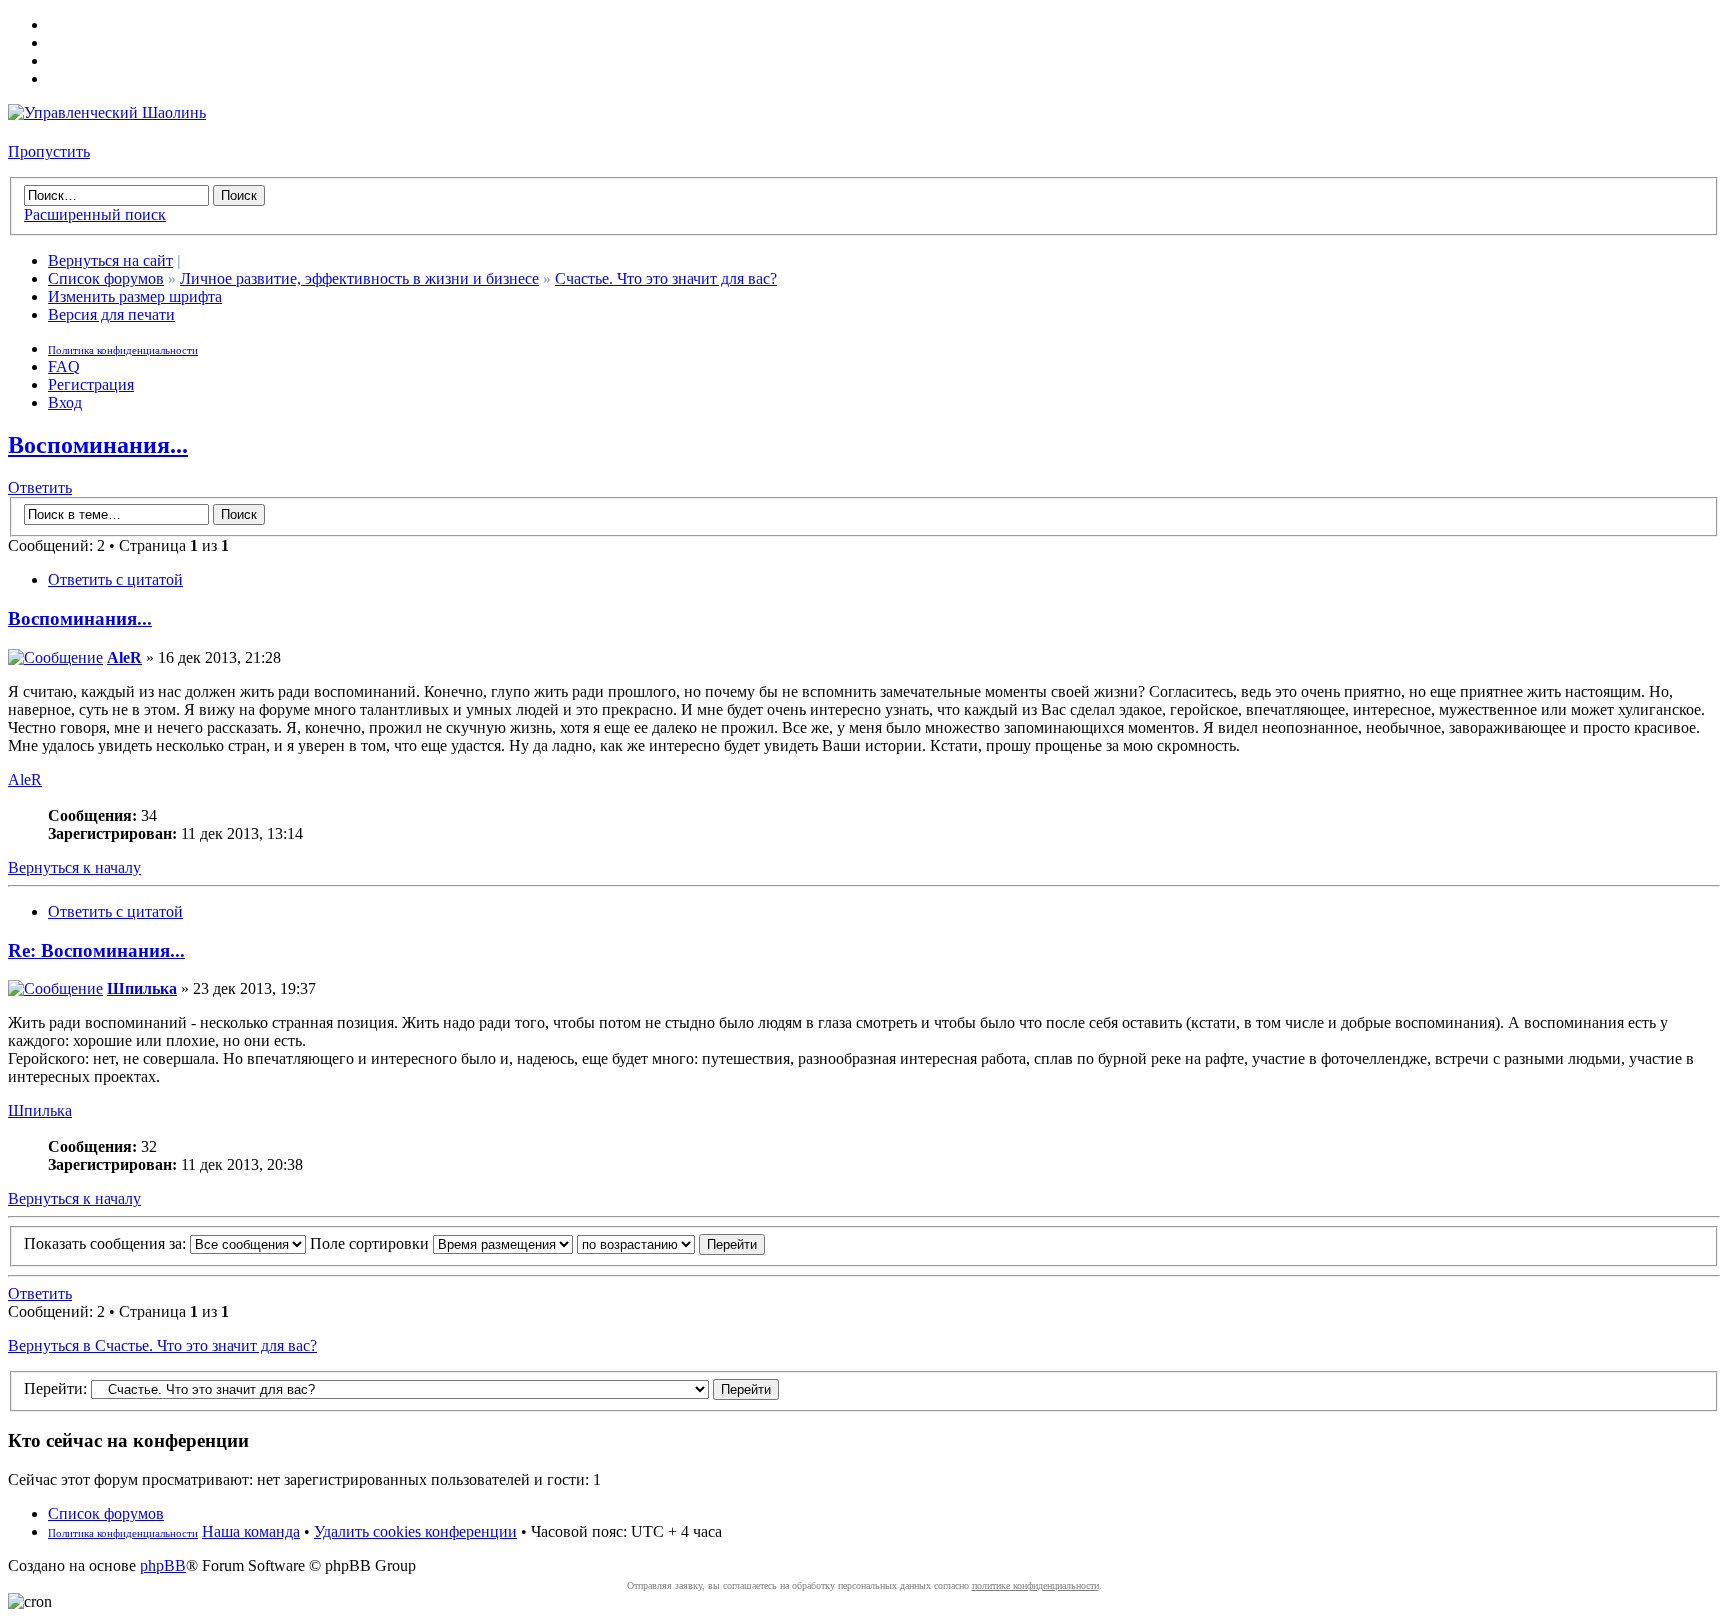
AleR (124, 657)
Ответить (40, 487)
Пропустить (49, 151)
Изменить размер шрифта (135, 296)
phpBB (163, 1565)
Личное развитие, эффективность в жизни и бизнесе (359, 278)
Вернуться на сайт (110, 260)
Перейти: (55, 1388)
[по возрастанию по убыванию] (671, 1243)
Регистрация (91, 384)
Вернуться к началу (74, 867)
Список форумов (106, 278)
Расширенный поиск (95, 214)
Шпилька (142, 988)
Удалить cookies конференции (415, 1531)
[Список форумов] (107, 112)
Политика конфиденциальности (123, 350)
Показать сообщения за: (107, 1243)
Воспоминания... (98, 445)
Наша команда (251, 1531)
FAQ (64, 366)
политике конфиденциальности (1035, 1585)
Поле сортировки (371, 1243)
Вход (65, 402)
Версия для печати (111, 314)
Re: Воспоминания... (96, 950)
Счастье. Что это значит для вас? (666, 278)
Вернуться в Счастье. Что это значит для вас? (162, 1345)
